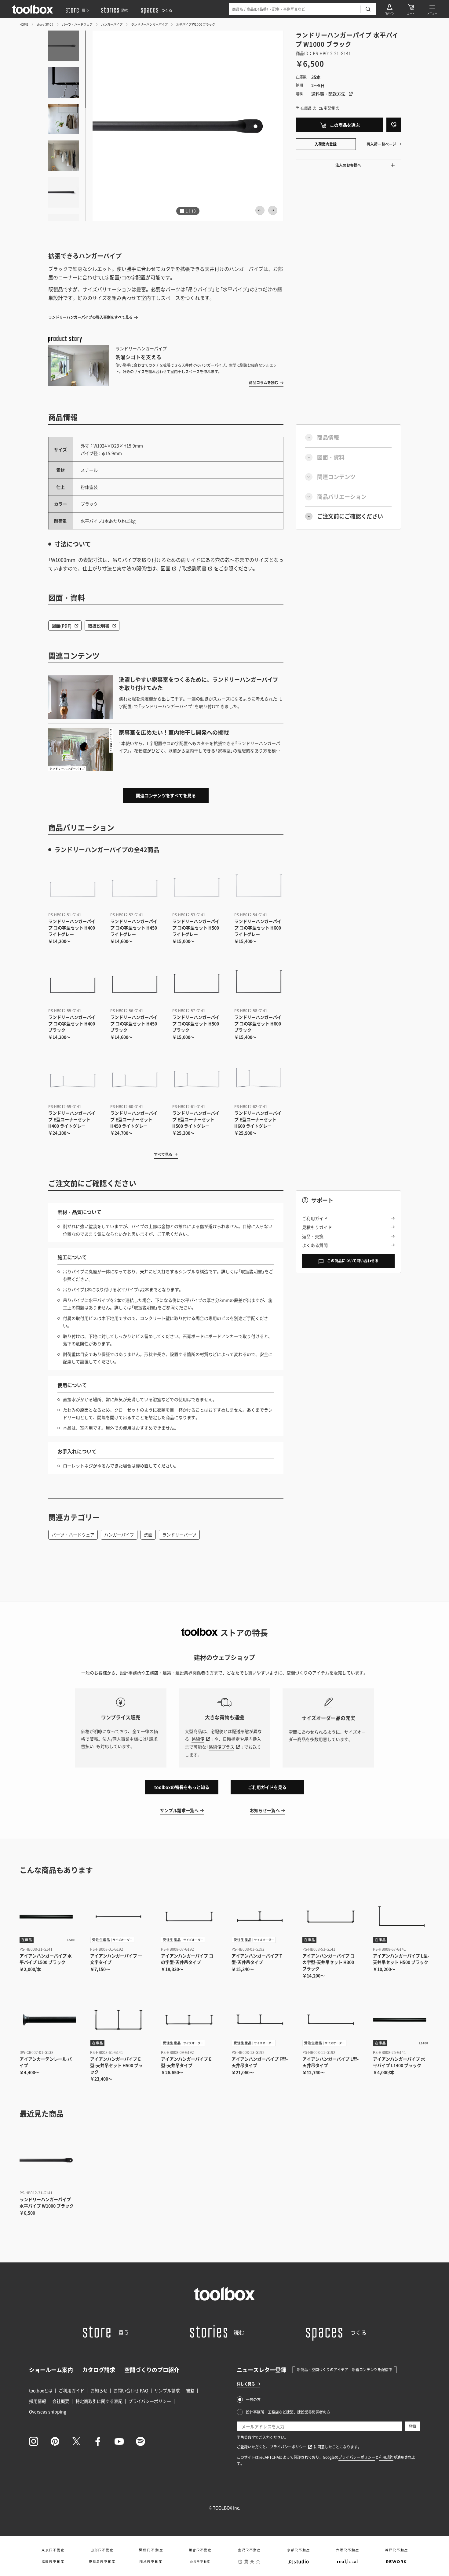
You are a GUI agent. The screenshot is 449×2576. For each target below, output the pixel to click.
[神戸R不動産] (396, 2550)
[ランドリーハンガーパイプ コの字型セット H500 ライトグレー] (197, 886)
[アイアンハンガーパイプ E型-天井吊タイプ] (189, 2020)
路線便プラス (221, 1747)
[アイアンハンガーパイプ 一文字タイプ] (118, 1917)
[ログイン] (389, 9)
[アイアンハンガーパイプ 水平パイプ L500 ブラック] (48, 1917)
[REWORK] (396, 2562)
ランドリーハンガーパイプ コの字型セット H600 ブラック (258, 1023)
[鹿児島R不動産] (102, 2562)
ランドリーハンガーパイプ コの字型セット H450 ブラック (134, 1023)
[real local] (347, 2562)
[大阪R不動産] (347, 2550)
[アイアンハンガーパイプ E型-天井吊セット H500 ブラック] (118, 2020)
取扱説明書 (194, 568)
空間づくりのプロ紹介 (152, 2370)
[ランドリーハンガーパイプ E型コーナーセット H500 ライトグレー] (197, 1077)
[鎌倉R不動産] (200, 2550)
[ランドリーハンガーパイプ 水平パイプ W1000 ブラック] (48, 2160)
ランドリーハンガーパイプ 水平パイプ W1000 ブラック (47, 2202)
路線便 (198, 1739)
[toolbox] (224, 2294)
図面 (166, 568)
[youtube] (119, 2441)
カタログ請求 (99, 2370)
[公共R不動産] (200, 2562)
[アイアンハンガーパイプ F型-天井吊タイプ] (260, 2020)
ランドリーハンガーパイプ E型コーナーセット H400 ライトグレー (72, 1119)
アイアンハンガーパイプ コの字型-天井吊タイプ (187, 1959)
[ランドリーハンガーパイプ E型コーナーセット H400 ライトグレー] (73, 1077)
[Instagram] (34, 2441)
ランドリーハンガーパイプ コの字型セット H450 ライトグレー (134, 928)
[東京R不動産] (53, 2550)
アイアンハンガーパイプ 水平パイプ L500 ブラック (46, 1959)
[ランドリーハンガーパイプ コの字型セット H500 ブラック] (197, 981)
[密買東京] (249, 2562)
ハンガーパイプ (112, 24)
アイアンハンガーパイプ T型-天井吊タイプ (257, 1959)
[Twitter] (76, 2441)
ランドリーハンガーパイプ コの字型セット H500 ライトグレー (196, 928)
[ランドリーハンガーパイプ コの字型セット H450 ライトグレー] (135, 886)
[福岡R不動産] (53, 2562)
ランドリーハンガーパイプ (149, 24)
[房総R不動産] (151, 2550)
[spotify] (141, 2441)
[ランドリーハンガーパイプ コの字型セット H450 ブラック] (135, 981)
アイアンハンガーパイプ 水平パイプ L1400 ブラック (399, 2062)
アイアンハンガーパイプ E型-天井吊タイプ (186, 2062)
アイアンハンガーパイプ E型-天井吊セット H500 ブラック (116, 2065)
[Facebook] (98, 2441)
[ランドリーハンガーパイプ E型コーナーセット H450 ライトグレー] (135, 1077)
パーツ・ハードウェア (77, 24)
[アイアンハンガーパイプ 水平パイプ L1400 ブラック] (401, 2020)
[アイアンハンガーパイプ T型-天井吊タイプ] (260, 1917)
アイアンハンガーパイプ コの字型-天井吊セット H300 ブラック (329, 1962)
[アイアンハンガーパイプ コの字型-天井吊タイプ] (189, 1917)
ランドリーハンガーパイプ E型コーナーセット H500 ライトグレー (196, 1119)
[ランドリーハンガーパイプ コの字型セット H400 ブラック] (73, 981)
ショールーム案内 (51, 2370)
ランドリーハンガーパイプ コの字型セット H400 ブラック (72, 1023)
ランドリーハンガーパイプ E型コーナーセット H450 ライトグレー (134, 1119)
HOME (24, 24)
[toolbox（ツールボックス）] (33, 9)
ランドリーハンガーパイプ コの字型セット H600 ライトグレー (258, 928)
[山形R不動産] (102, 2550)
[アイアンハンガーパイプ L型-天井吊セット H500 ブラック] (401, 1917)
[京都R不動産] (298, 2550)
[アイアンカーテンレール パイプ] (48, 2020)
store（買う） (45, 24)
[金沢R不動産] (249, 2550)
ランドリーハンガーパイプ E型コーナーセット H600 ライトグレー (258, 1119)
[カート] (411, 9)
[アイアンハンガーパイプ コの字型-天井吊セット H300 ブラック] (331, 1917)
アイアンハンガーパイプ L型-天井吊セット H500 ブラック (401, 1959)
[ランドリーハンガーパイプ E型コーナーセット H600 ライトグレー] (259, 1077)
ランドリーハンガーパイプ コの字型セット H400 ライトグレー (72, 928)
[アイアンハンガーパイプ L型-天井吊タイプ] (331, 2020)
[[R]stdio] (298, 2562)
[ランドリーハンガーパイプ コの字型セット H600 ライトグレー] (259, 886)
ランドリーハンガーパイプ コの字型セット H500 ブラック (196, 1023)
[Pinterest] (55, 2441)
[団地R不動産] (151, 2562)
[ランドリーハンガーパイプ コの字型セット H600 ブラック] (259, 981)
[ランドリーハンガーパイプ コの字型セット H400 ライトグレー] (73, 886)
